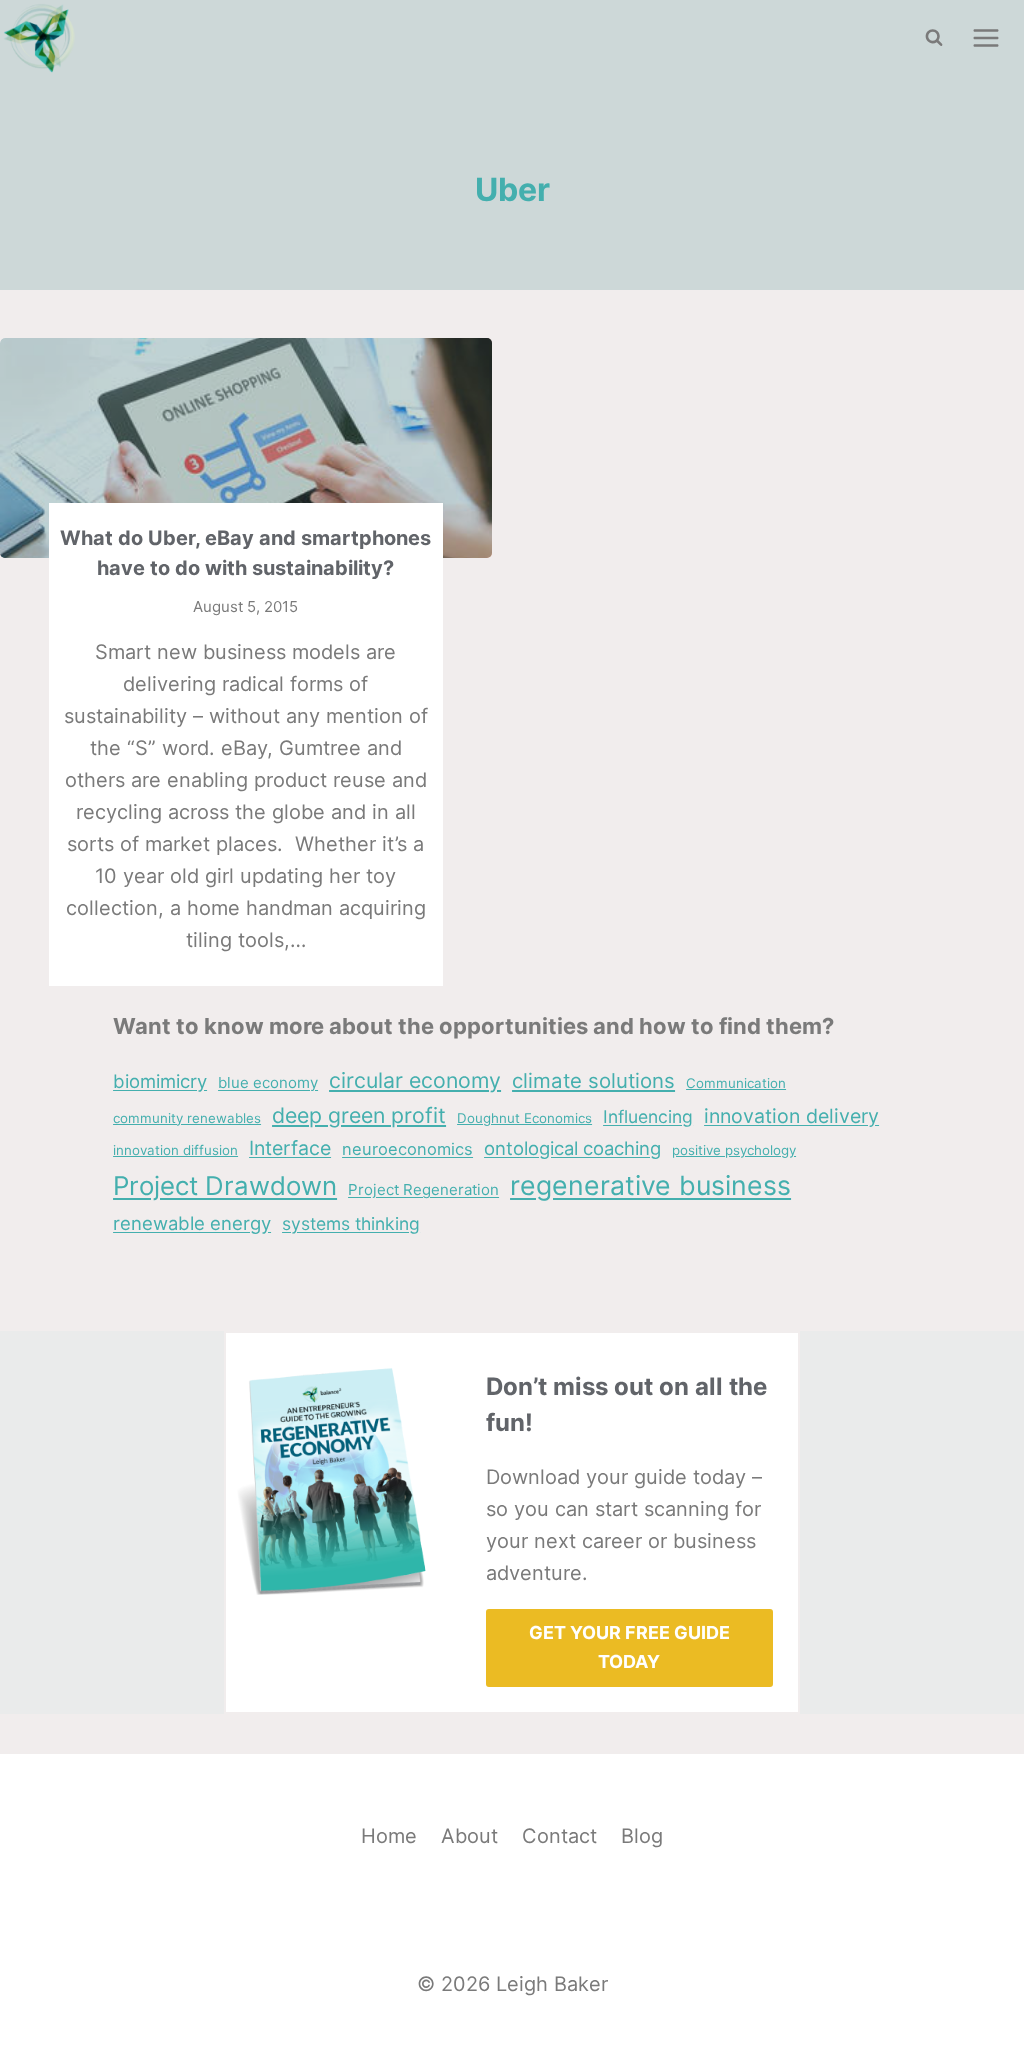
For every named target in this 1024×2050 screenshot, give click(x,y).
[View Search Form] (934, 38)
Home (389, 1836)
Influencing (648, 1116)
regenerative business (650, 1185)
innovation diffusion (175, 1150)
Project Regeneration (423, 1189)
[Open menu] (985, 37)
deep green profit (359, 1115)
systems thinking (351, 1223)
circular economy (415, 1080)
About (469, 1836)
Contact (559, 1836)
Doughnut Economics (524, 1118)
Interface (290, 1148)
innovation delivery (791, 1116)
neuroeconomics (407, 1149)
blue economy (268, 1082)
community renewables (187, 1118)
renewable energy (192, 1223)
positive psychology (734, 1150)
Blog (642, 1836)
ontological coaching (572, 1148)
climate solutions (593, 1080)
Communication (736, 1083)
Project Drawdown (225, 1185)
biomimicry (160, 1081)
